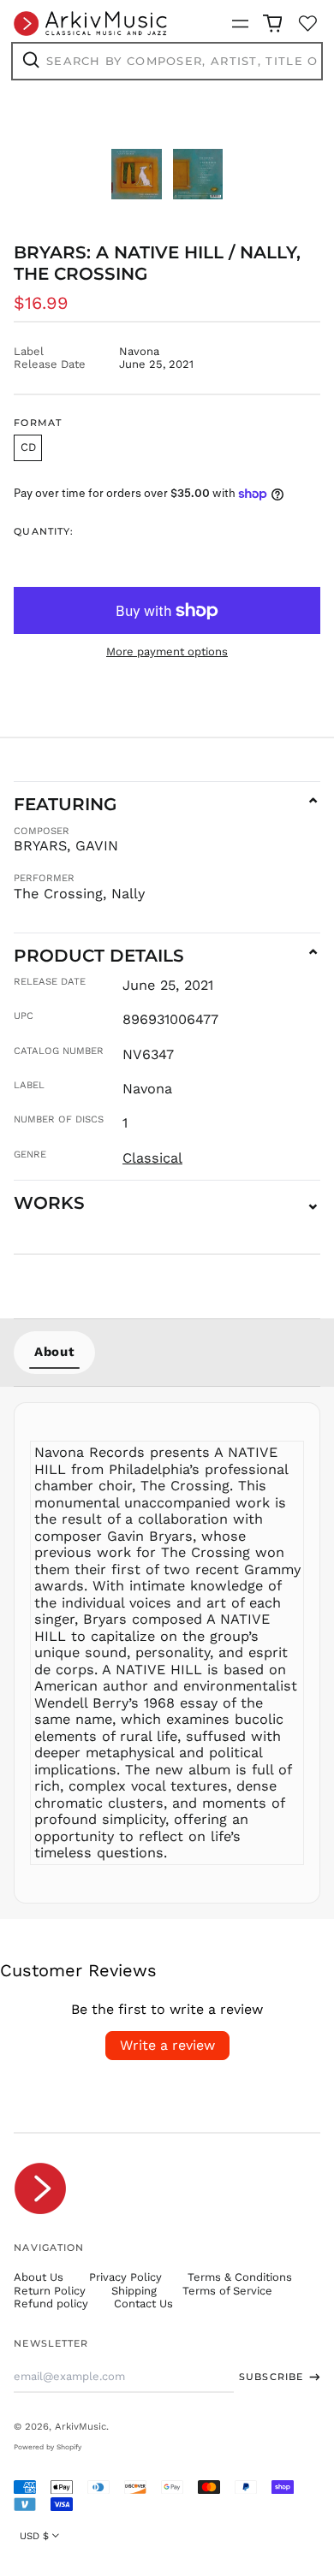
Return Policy (50, 2291)
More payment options (167, 651)
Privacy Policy (125, 2277)
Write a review (167, 2045)
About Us (39, 2277)
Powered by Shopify (48, 2447)
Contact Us (143, 2304)
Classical (152, 1158)
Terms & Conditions (240, 2277)
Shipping (134, 2291)
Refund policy (51, 2304)
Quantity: (44, 532)
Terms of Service (227, 2291)
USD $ (34, 2536)
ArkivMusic (81, 2426)
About (54, 1352)
